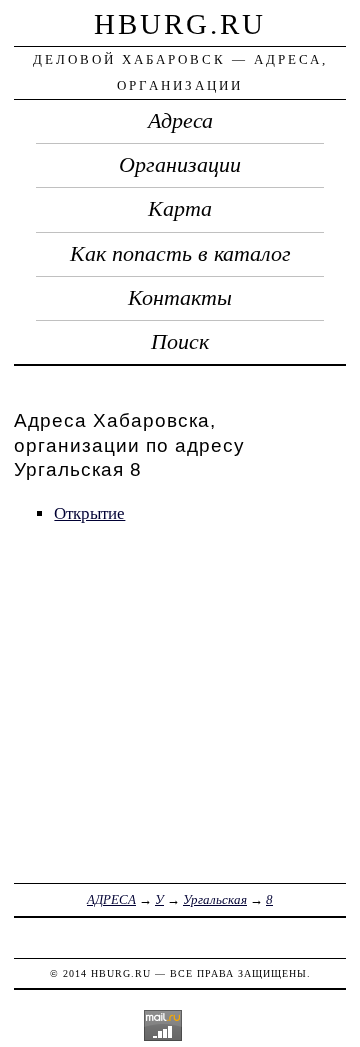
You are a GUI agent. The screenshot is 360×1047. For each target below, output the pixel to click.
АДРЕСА (111, 899)
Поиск (180, 342)
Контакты (180, 298)
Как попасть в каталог (180, 254)
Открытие (89, 513)
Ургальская (215, 899)
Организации (180, 165)
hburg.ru (180, 24)
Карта (180, 209)
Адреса (180, 121)
